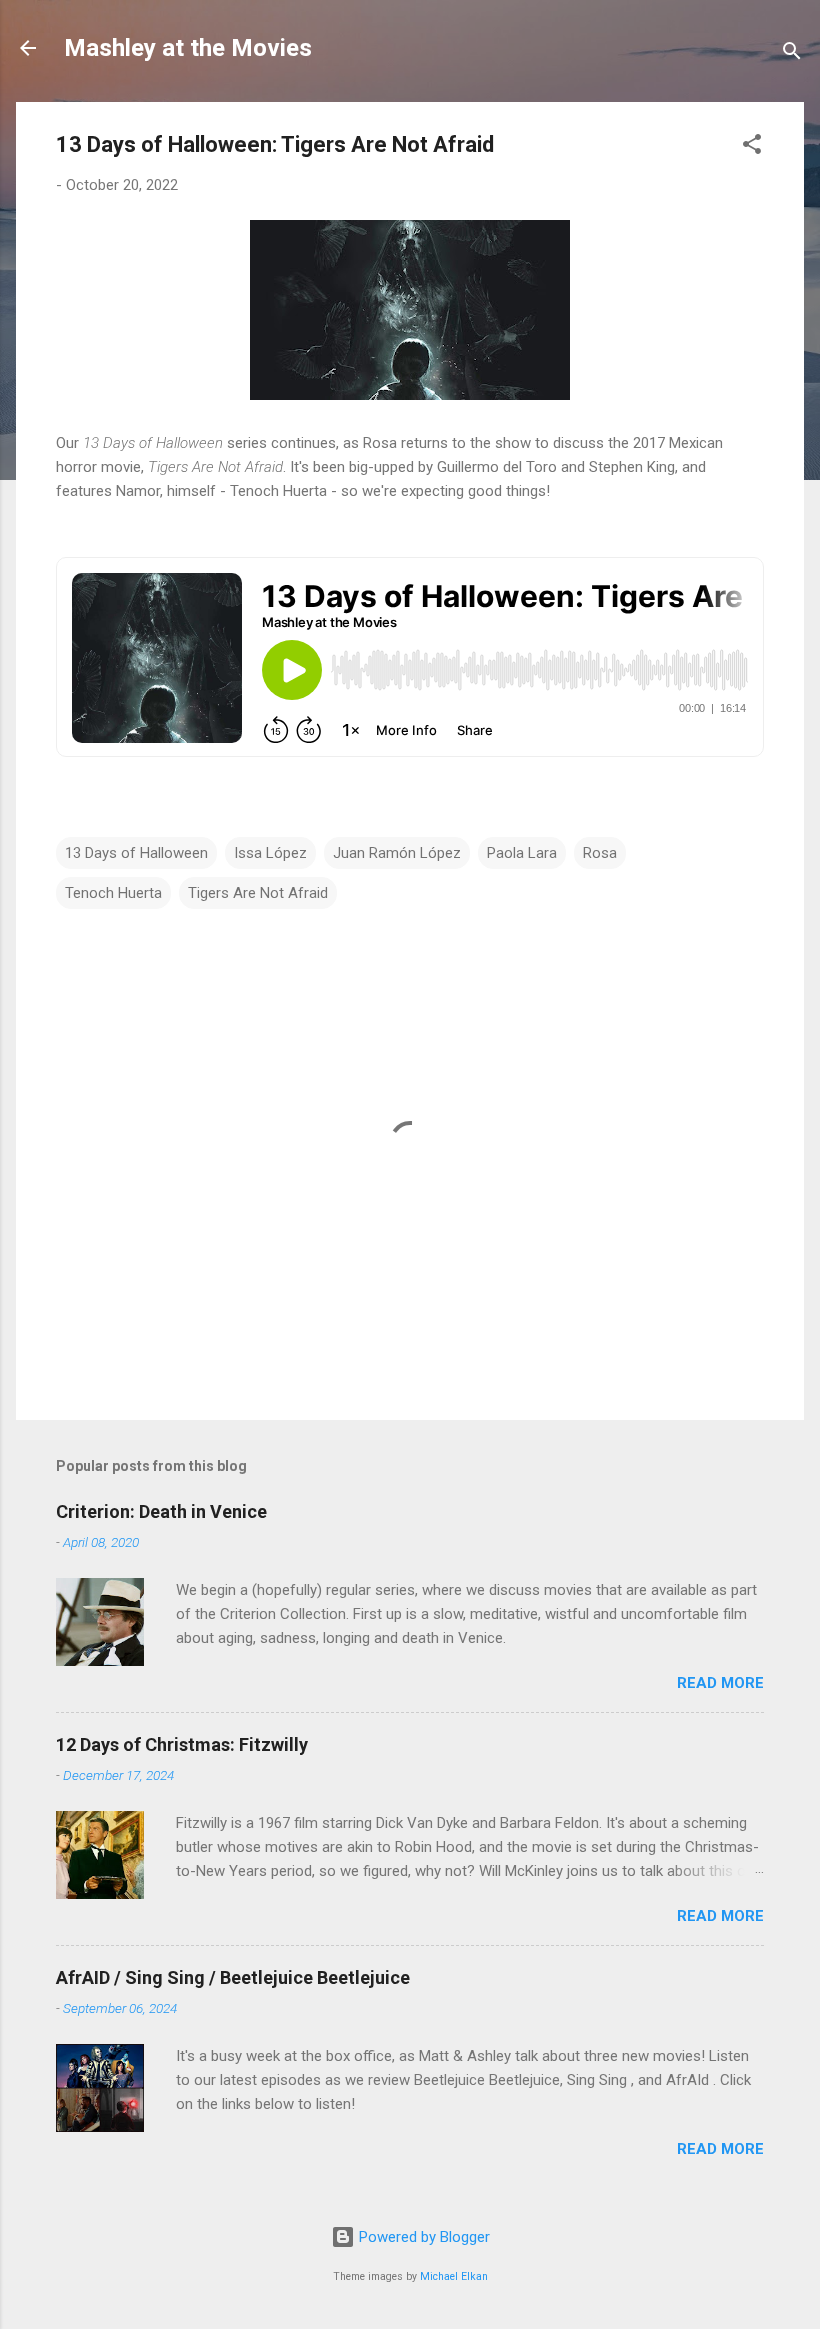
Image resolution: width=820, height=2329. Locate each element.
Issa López (270, 853)
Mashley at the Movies (188, 48)
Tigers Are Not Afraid (258, 893)
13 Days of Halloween (136, 853)
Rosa (600, 853)
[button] (752, 147)
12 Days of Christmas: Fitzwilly (182, 1744)
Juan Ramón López (397, 853)
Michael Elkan (454, 2276)
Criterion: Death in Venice (161, 1511)
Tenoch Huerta (113, 893)
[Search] (792, 54)
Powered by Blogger (422, 2237)
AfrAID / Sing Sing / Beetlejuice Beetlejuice (233, 1977)
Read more (720, 1683)
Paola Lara (522, 853)
